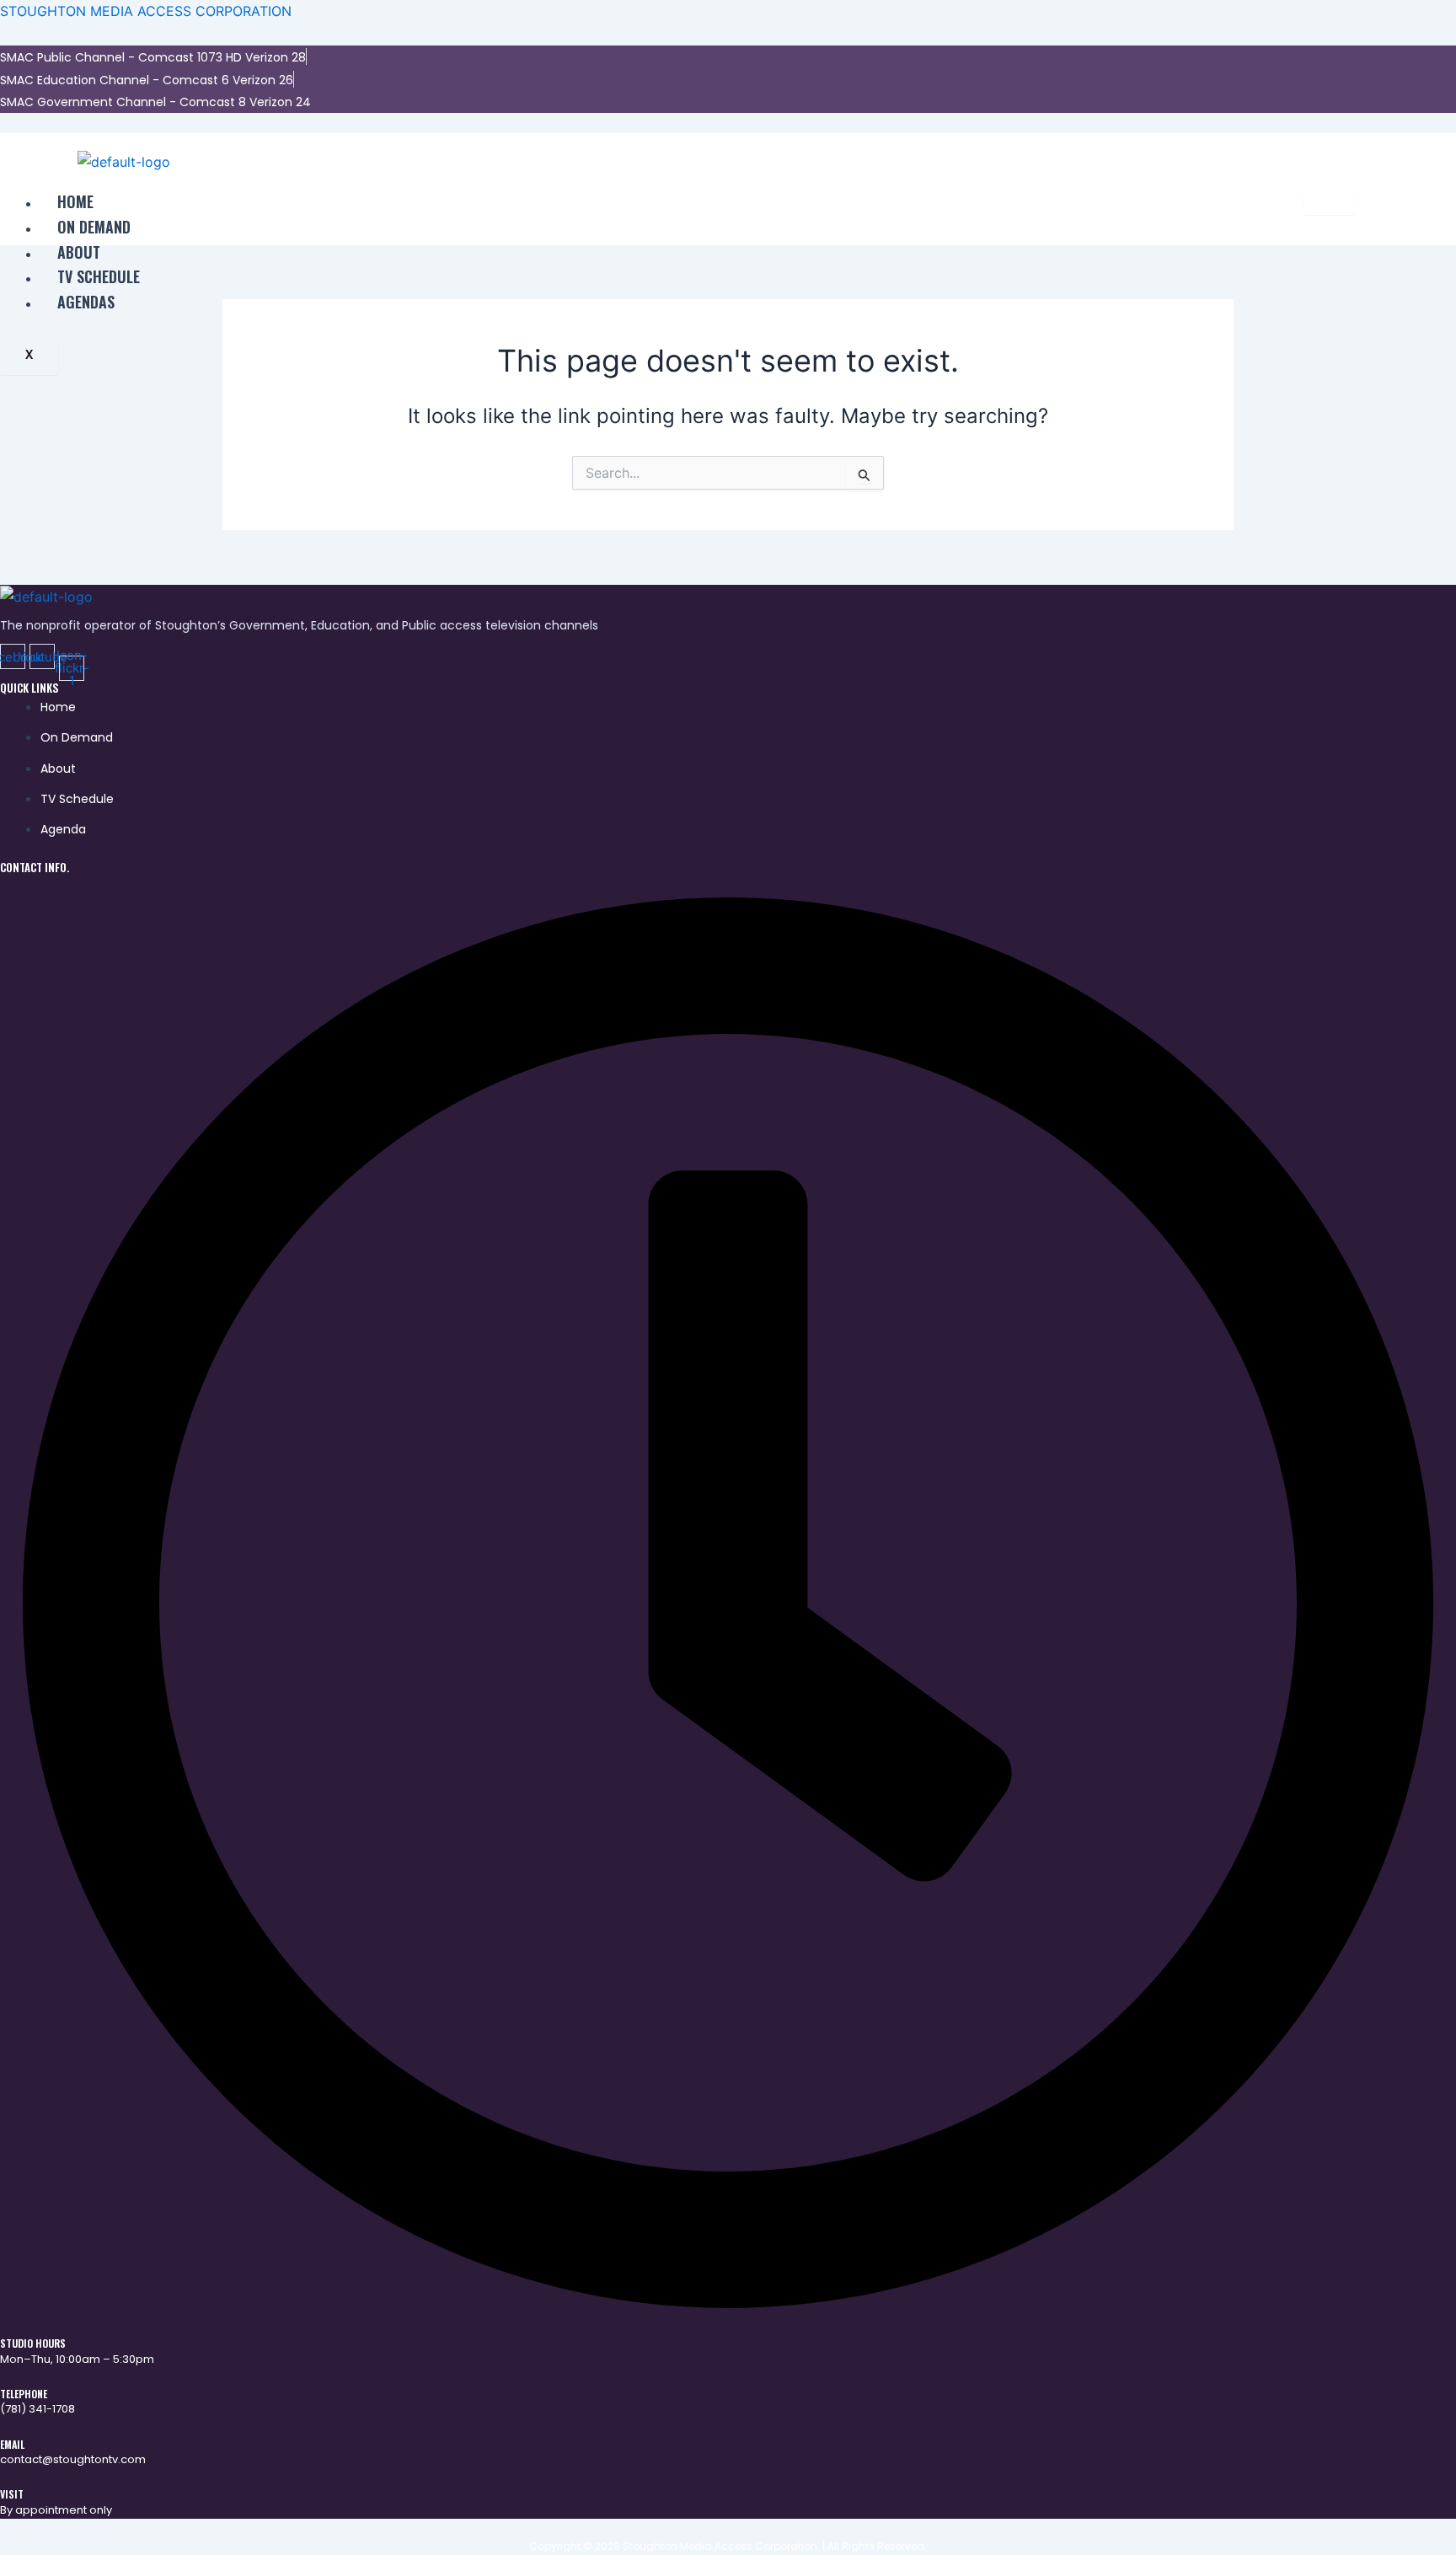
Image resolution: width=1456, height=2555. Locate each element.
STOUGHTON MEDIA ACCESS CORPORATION (146, 11)
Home (75, 201)
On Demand (94, 227)
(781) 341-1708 (37, 2409)
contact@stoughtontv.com (73, 2459)
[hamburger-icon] (1330, 202)
